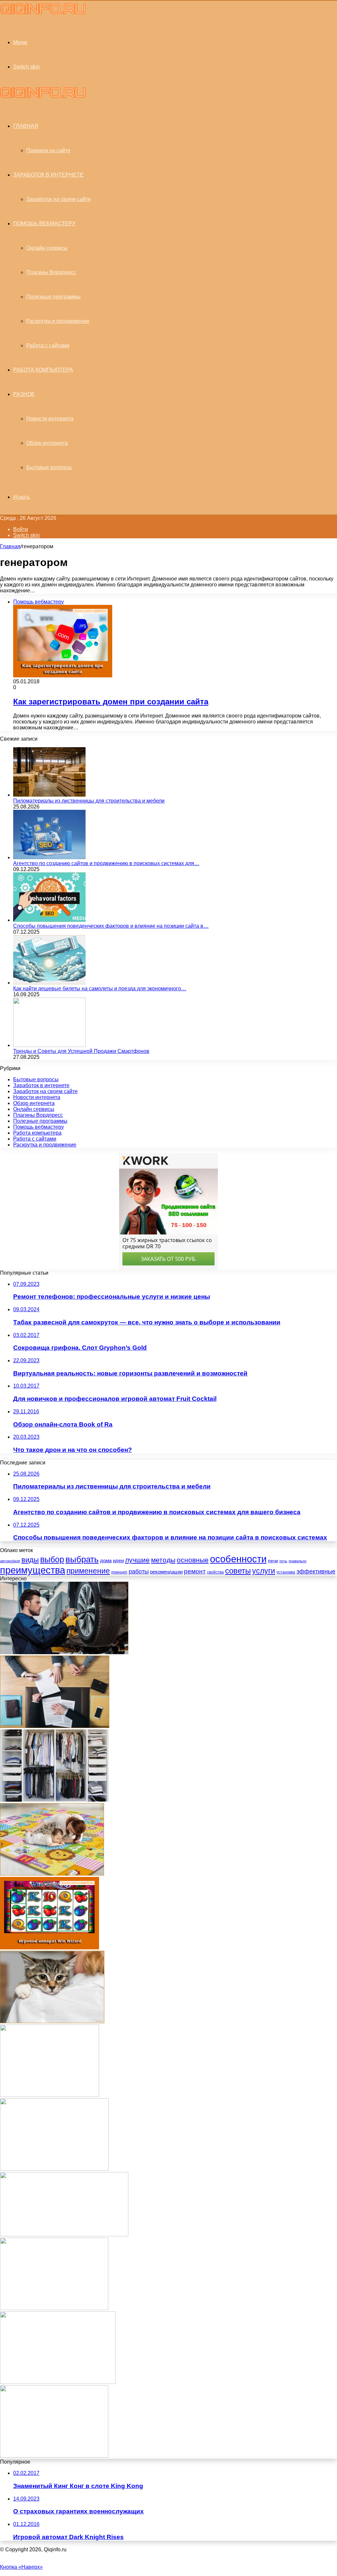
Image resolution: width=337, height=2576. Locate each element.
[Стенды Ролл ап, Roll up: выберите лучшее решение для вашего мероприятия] (54, 2308)
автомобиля (10, 1561)
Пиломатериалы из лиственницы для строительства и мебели (89, 801)
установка (286, 1572)
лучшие (137, 1560)
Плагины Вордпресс (51, 272)
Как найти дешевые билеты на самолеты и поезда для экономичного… (100, 989)
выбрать (82, 1559)
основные (193, 1560)
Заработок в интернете (48, 175)
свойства (215, 1572)
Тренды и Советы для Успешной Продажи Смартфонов (81, 1051)
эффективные (316, 1571)
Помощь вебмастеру (44, 224)
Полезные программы (53, 297)
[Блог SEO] (43, 13)
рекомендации (166, 1572)
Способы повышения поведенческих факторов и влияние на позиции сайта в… (111, 926)
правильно (298, 1561)
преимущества (33, 1570)
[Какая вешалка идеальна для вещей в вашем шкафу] (54, 1800)
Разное (24, 394)
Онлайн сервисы (47, 248)
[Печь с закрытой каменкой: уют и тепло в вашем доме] (54, 2169)
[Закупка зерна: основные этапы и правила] (58, 2382)
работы (139, 1571)
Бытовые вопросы (49, 467)
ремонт (195, 1571)
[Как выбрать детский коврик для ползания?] (52, 1874)
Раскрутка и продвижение (58, 321)
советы (238, 1571)
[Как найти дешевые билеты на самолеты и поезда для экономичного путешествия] (49, 983)
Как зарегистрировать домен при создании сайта (111, 702)
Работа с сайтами (48, 345)
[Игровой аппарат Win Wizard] (50, 1948)
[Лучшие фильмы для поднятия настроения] (50, 2095)
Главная (10, 546)
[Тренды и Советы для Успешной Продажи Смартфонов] (49, 1045)
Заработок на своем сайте (59, 199)
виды (30, 1560)
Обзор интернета (47, 443)
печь (283, 1561)
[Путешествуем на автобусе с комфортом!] (64, 2235)
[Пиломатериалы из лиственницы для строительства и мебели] (49, 795)
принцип (119, 1572)
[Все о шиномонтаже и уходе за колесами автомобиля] (64, 1652)
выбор (52, 1559)
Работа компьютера (43, 370)
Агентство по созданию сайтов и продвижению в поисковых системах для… (106, 863)
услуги (264, 1571)
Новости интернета (50, 419)
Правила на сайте (48, 150)
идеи (118, 1560)
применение (88, 1571)
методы (163, 1560)
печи (273, 1561)
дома (106, 1560)
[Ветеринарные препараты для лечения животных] (52, 2021)
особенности (238, 1559)
